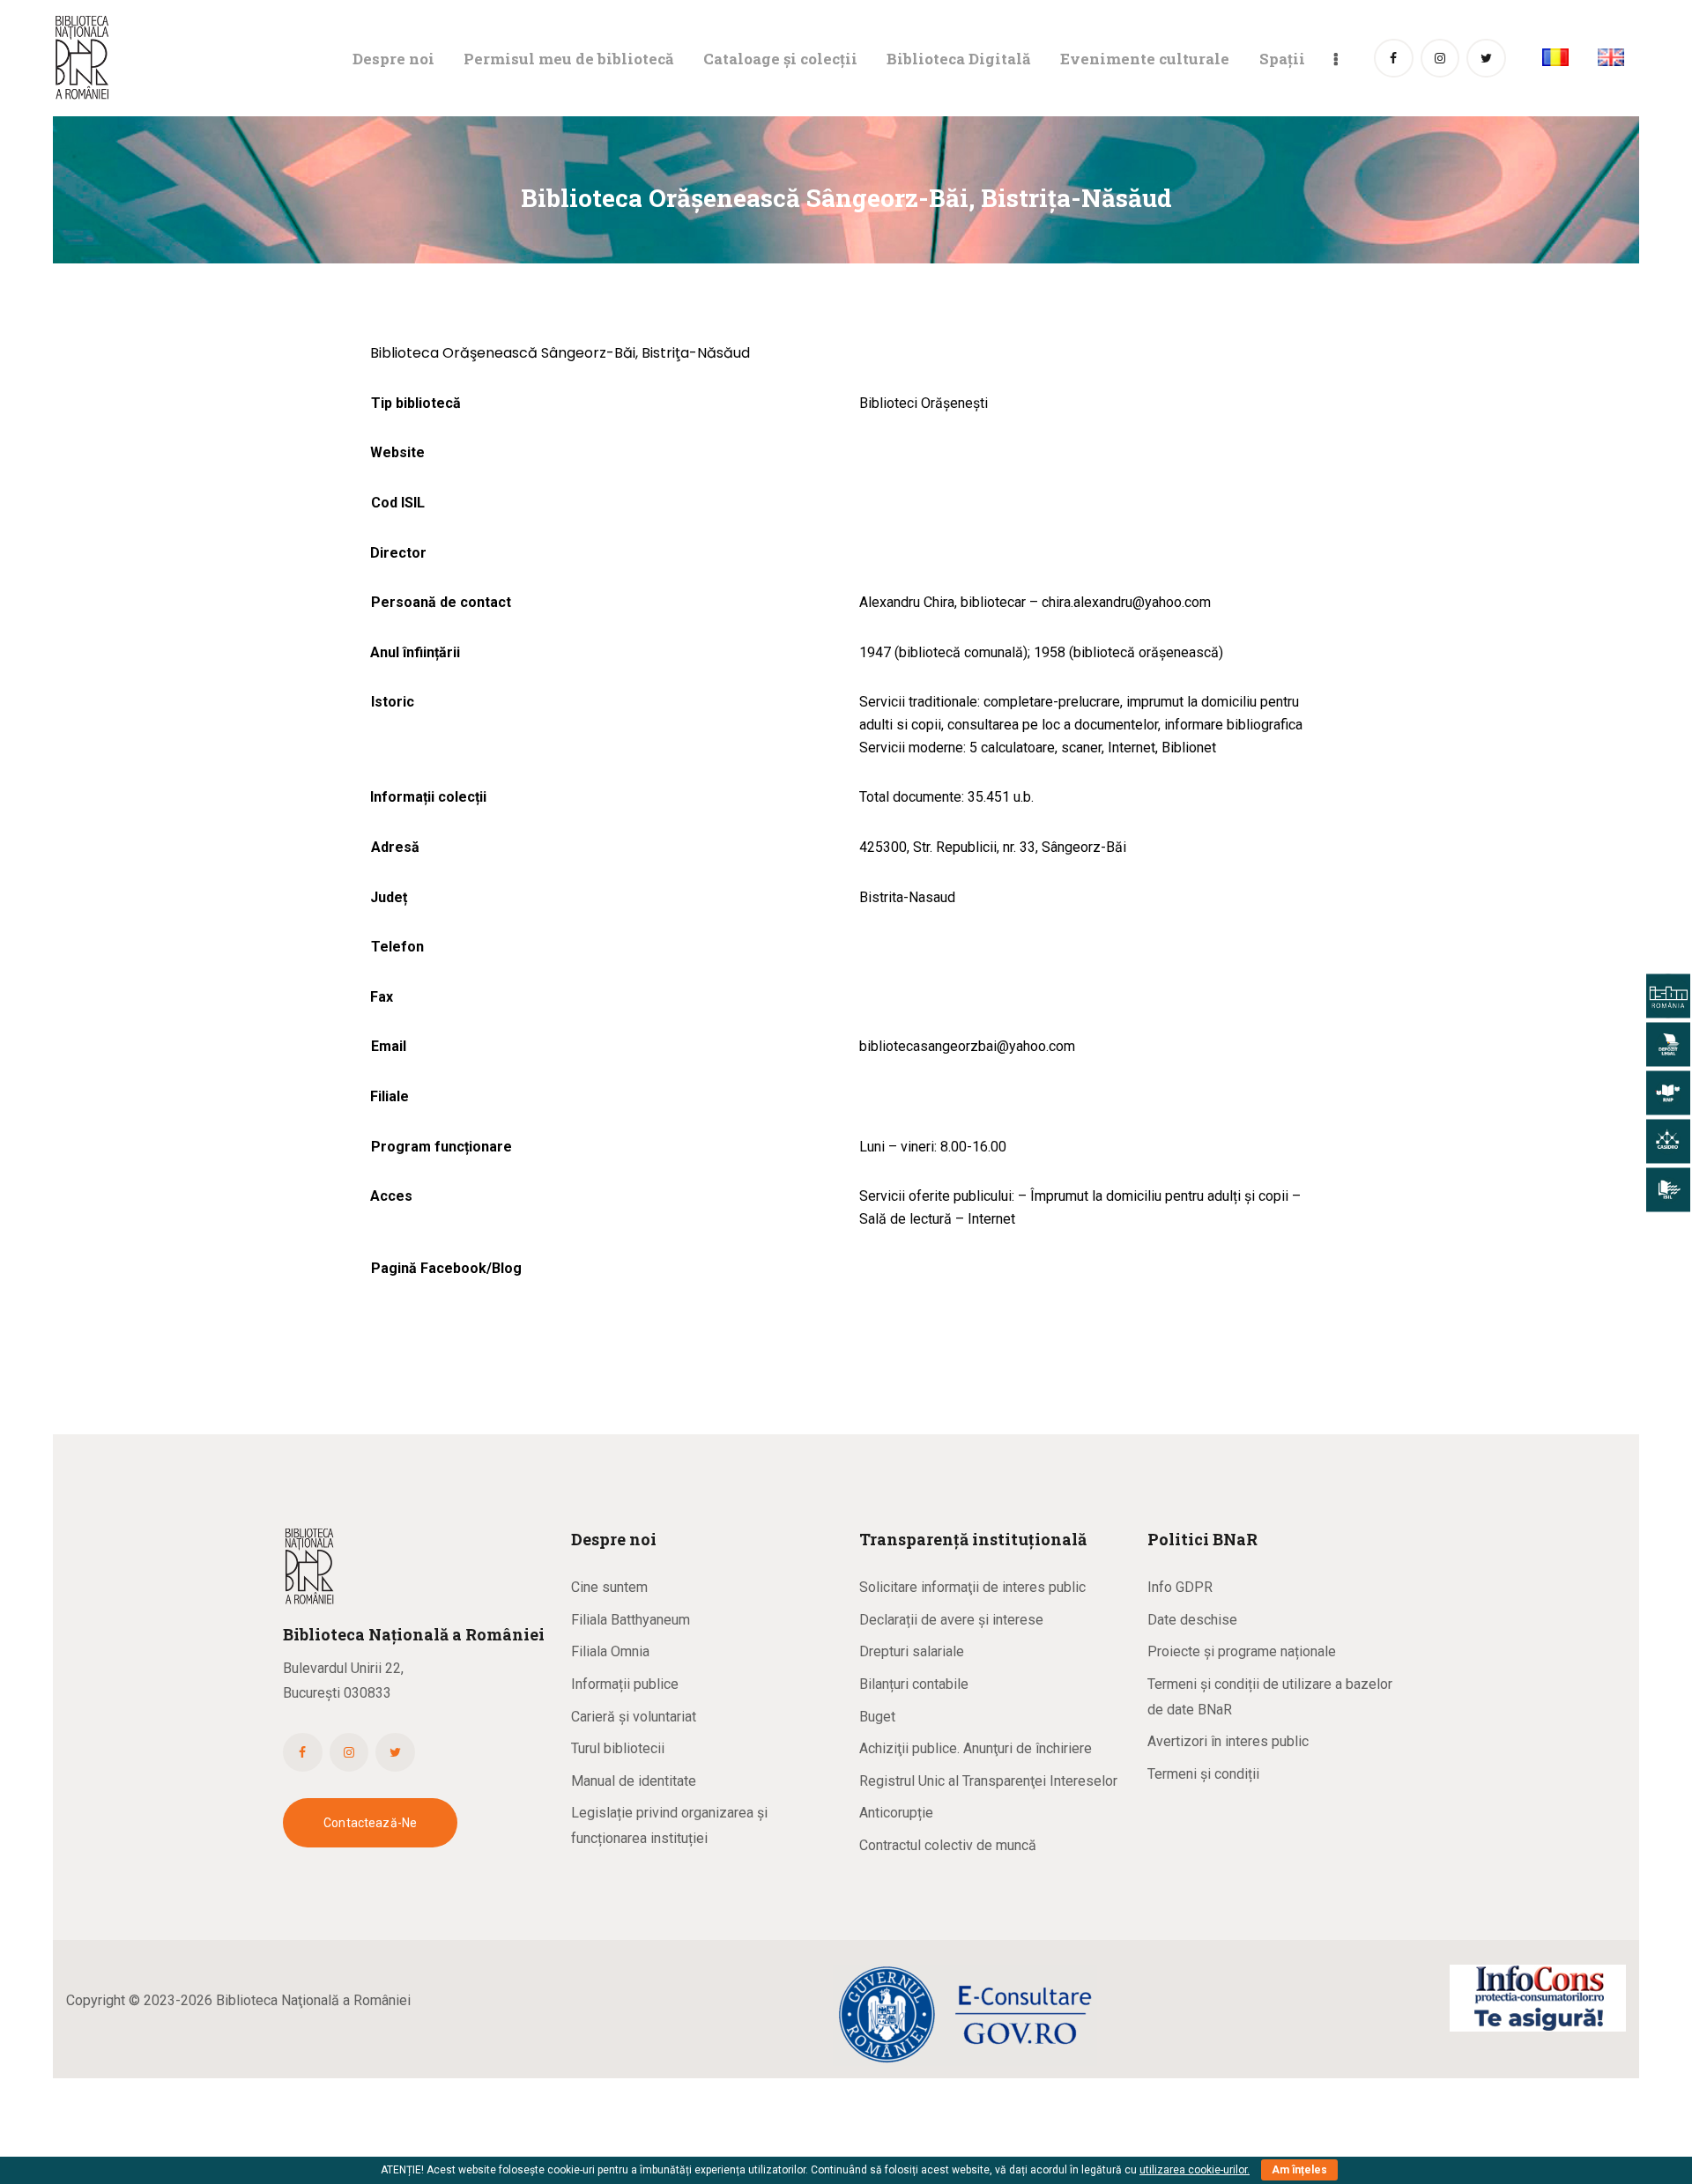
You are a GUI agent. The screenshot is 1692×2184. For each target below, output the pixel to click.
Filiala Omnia (610, 1651)
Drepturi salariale (912, 1651)
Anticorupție (896, 1813)
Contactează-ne (370, 1823)
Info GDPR (1180, 1587)
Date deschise (1192, 1620)
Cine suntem (609, 1587)
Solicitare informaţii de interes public (972, 1587)
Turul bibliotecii (618, 1748)
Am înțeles (1299, 2170)
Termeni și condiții (1203, 1774)
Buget (877, 1717)
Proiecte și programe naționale (1242, 1651)
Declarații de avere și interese (951, 1620)
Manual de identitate (634, 1781)
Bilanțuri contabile (914, 1684)
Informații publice (625, 1684)
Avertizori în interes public (1228, 1741)
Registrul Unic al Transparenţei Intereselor (988, 1781)
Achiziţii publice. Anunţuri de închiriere (976, 1748)
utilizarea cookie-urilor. (1195, 2170)
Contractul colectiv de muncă (948, 1845)
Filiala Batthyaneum (631, 1620)
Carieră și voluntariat (634, 1717)
